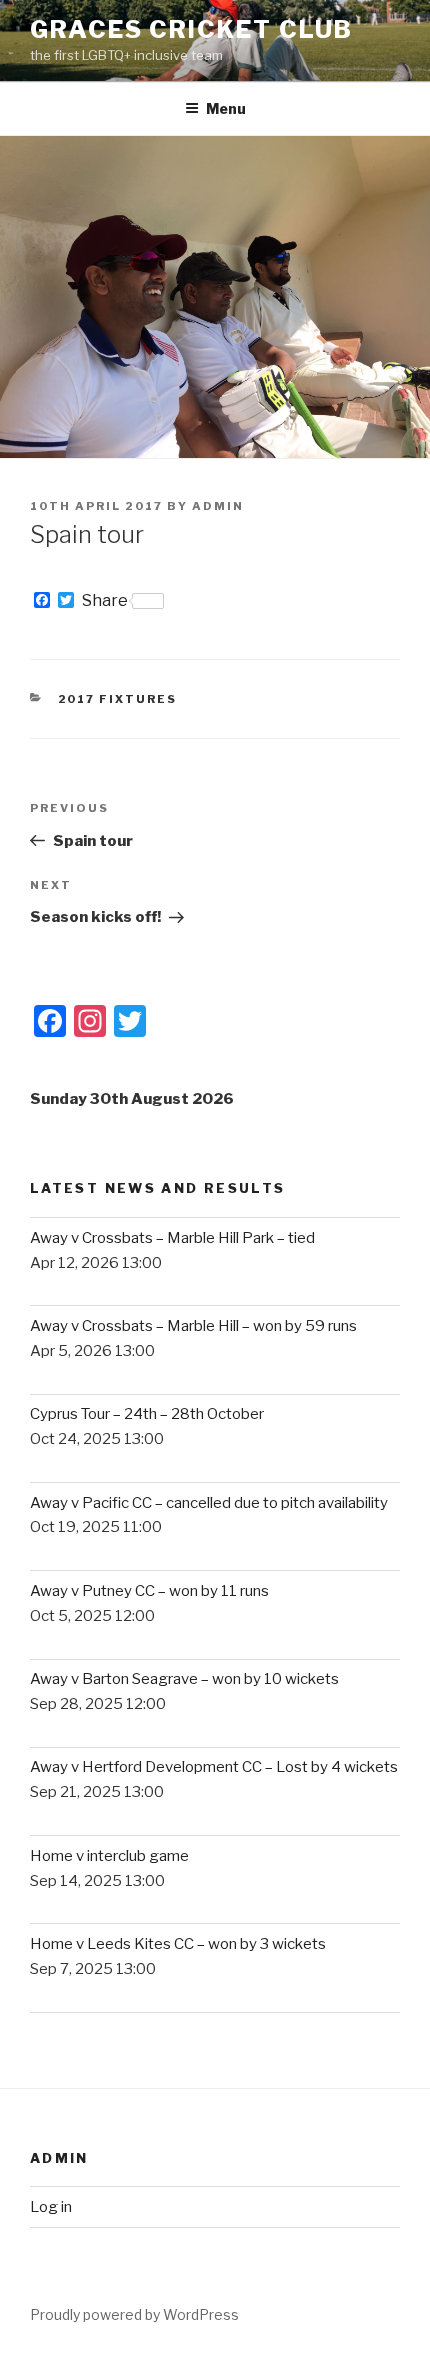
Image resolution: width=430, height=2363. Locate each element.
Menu (226, 108)
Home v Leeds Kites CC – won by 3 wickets (178, 1944)
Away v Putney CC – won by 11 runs (149, 1591)
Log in (51, 2207)
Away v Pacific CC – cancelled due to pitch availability (209, 1503)
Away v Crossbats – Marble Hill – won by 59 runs (193, 1326)
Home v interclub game (109, 1856)
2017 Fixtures (118, 699)
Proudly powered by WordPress (134, 2314)
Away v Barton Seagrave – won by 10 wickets (184, 1679)
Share (105, 601)
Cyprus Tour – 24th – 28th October (147, 1414)
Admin (218, 506)
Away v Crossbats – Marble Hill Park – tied (172, 1238)
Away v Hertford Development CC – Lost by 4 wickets (214, 1767)
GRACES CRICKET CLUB (191, 29)
